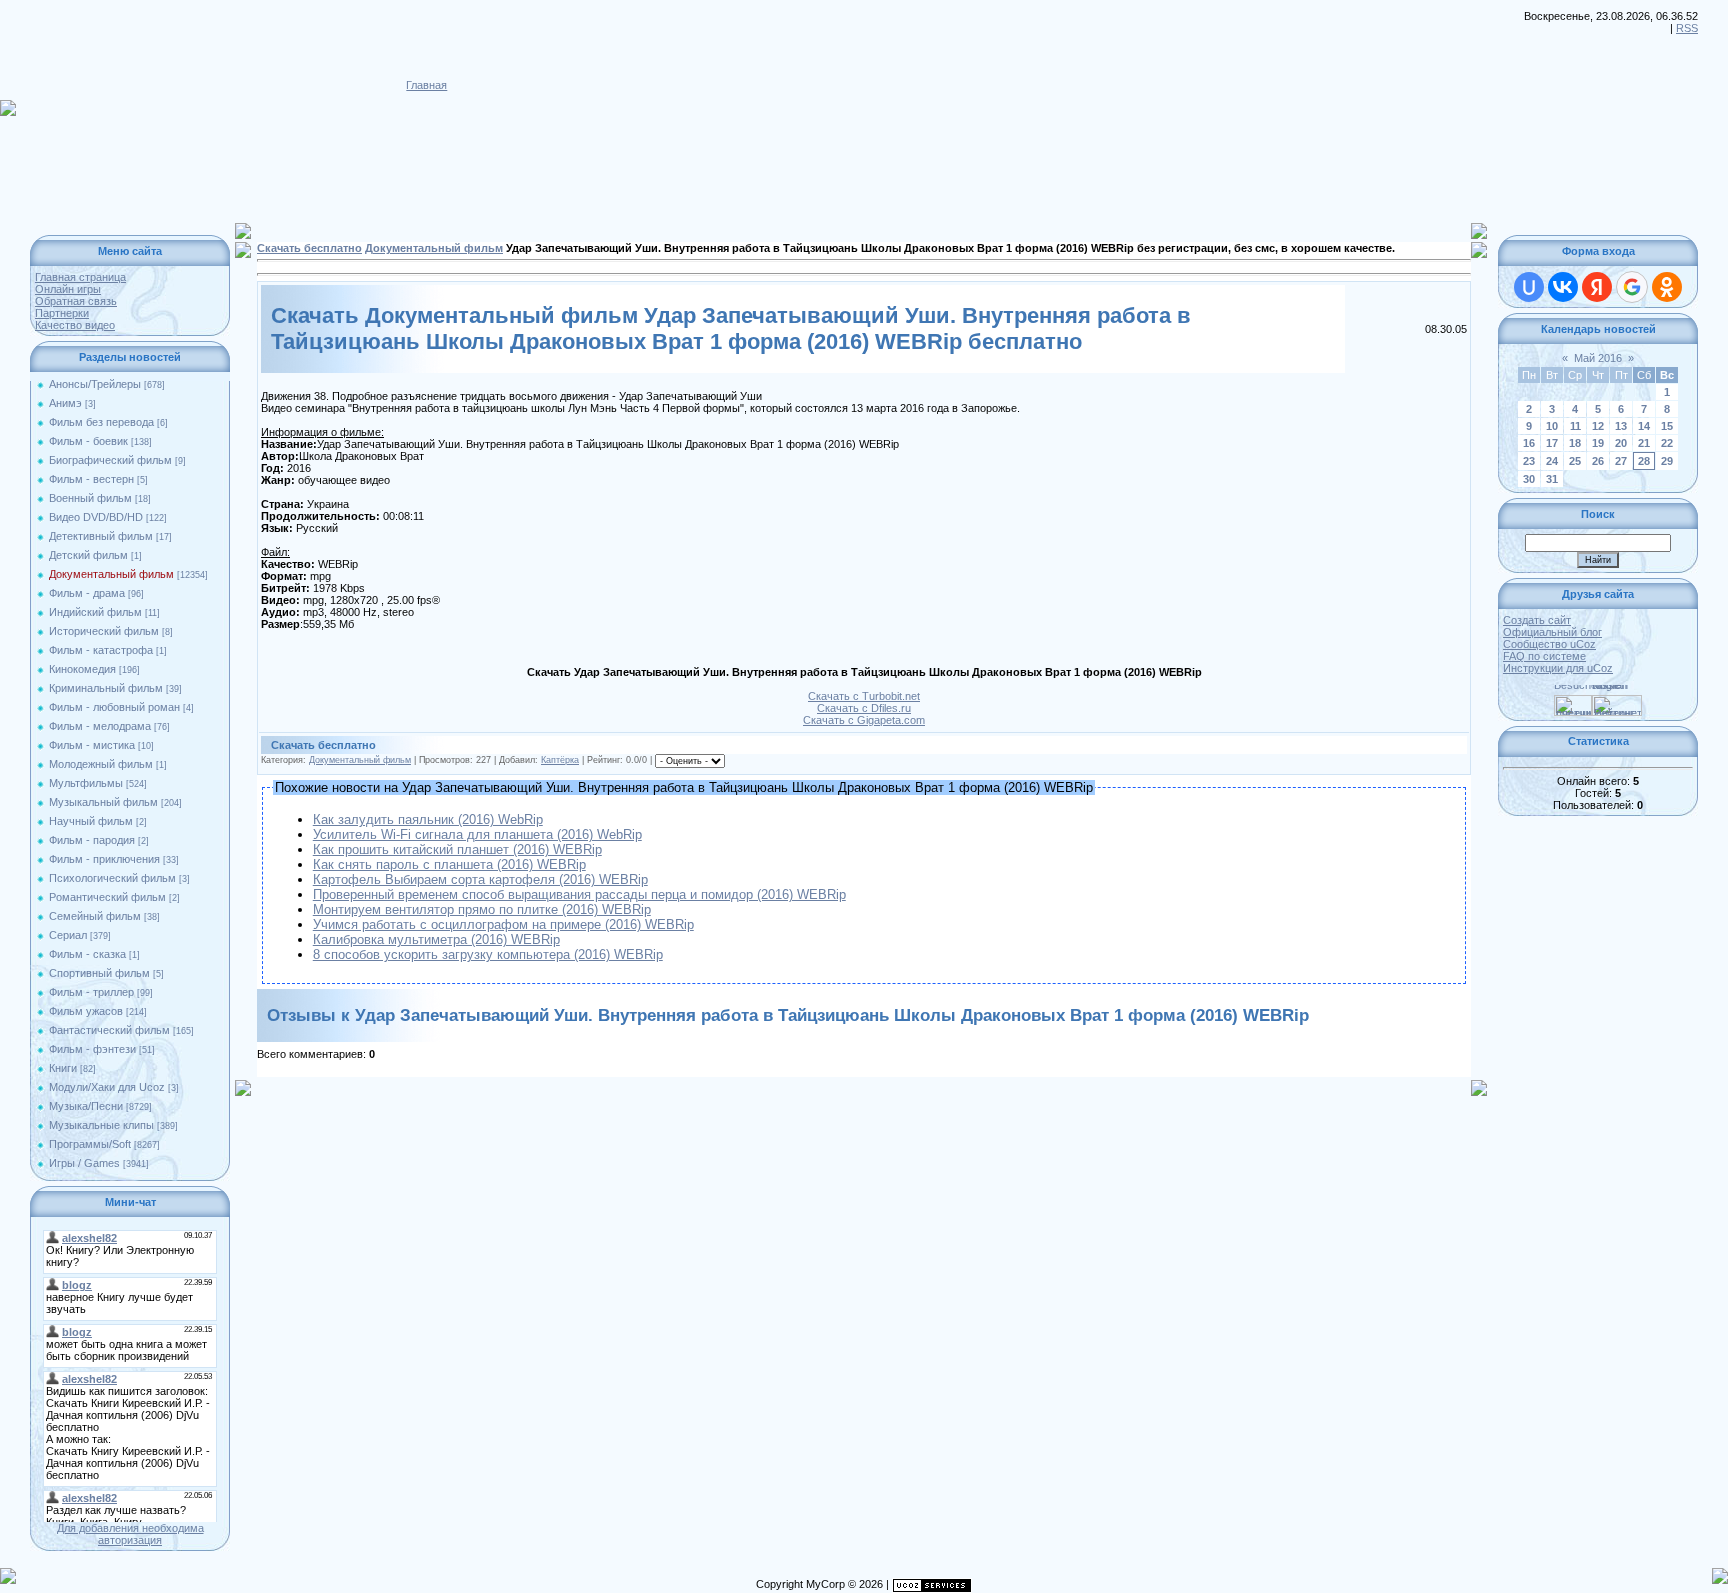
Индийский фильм (95, 612)
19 (1598, 443)
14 (1644, 426)
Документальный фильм (111, 574)
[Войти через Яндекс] (1597, 287)
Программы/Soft (90, 1144)
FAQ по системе (1544, 656)
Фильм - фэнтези (92, 1049)
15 (1667, 426)
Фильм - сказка (87, 954)
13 (1621, 426)
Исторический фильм (104, 631)
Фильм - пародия (92, 840)
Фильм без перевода (101, 422)
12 (1598, 426)
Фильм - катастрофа (101, 650)
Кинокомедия (82, 669)
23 (1529, 461)
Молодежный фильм (101, 764)
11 (1575, 426)
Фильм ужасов (86, 1011)
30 (1529, 479)
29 (1667, 461)
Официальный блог (1552, 632)
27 (1621, 461)
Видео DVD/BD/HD (96, 517)
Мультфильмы (86, 783)
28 (1644, 461)
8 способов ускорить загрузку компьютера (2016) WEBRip (488, 954)
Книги (63, 1068)
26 (1598, 461)
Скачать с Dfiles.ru (864, 708)
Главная (426, 85)
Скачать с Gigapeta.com (864, 720)
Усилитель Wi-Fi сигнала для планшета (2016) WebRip (477, 834)
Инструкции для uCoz (1558, 668)
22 (1667, 443)
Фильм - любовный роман (114, 707)
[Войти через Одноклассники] (1667, 287)
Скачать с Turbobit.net (864, 696)
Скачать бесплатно (309, 248)
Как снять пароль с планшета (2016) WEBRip (449, 864)
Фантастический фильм (109, 1030)
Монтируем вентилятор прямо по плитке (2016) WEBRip (482, 909)
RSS (1687, 28)
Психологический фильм (112, 878)
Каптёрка (560, 760)
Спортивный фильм (99, 973)
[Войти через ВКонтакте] (1563, 287)
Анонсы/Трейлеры (95, 384)
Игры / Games (84, 1163)
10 (1552, 426)
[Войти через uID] (1529, 287)
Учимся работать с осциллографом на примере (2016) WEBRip (503, 924)
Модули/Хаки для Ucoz (107, 1087)
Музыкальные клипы (101, 1125)
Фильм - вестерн (91, 479)
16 (1529, 443)
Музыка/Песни (86, 1106)
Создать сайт (1537, 620)
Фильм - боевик (88, 441)
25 (1575, 461)
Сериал (68, 935)
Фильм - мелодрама (100, 726)
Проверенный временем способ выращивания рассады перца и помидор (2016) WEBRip (579, 894)
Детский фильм (88, 555)
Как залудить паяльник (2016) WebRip (428, 819)
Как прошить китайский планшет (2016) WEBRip (457, 849)
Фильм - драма (87, 593)
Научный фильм (91, 821)
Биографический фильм (110, 460)
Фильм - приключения (104, 859)
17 (1552, 443)
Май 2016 (1598, 358)
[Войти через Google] (1632, 287)
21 (1644, 443)
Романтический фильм (107, 897)
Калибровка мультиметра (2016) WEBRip (436, 939)
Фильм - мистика (92, 745)
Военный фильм (90, 498)
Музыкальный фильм (103, 802)
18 (1575, 443)
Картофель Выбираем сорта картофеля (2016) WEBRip (480, 879)
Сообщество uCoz (1549, 644)
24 (1552, 461)
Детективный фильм (101, 536)
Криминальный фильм (106, 688)
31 (1552, 479)
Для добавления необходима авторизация (130, 1534)
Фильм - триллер (91, 992)
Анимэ (65, 403)
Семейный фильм (95, 916)
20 (1621, 443)
